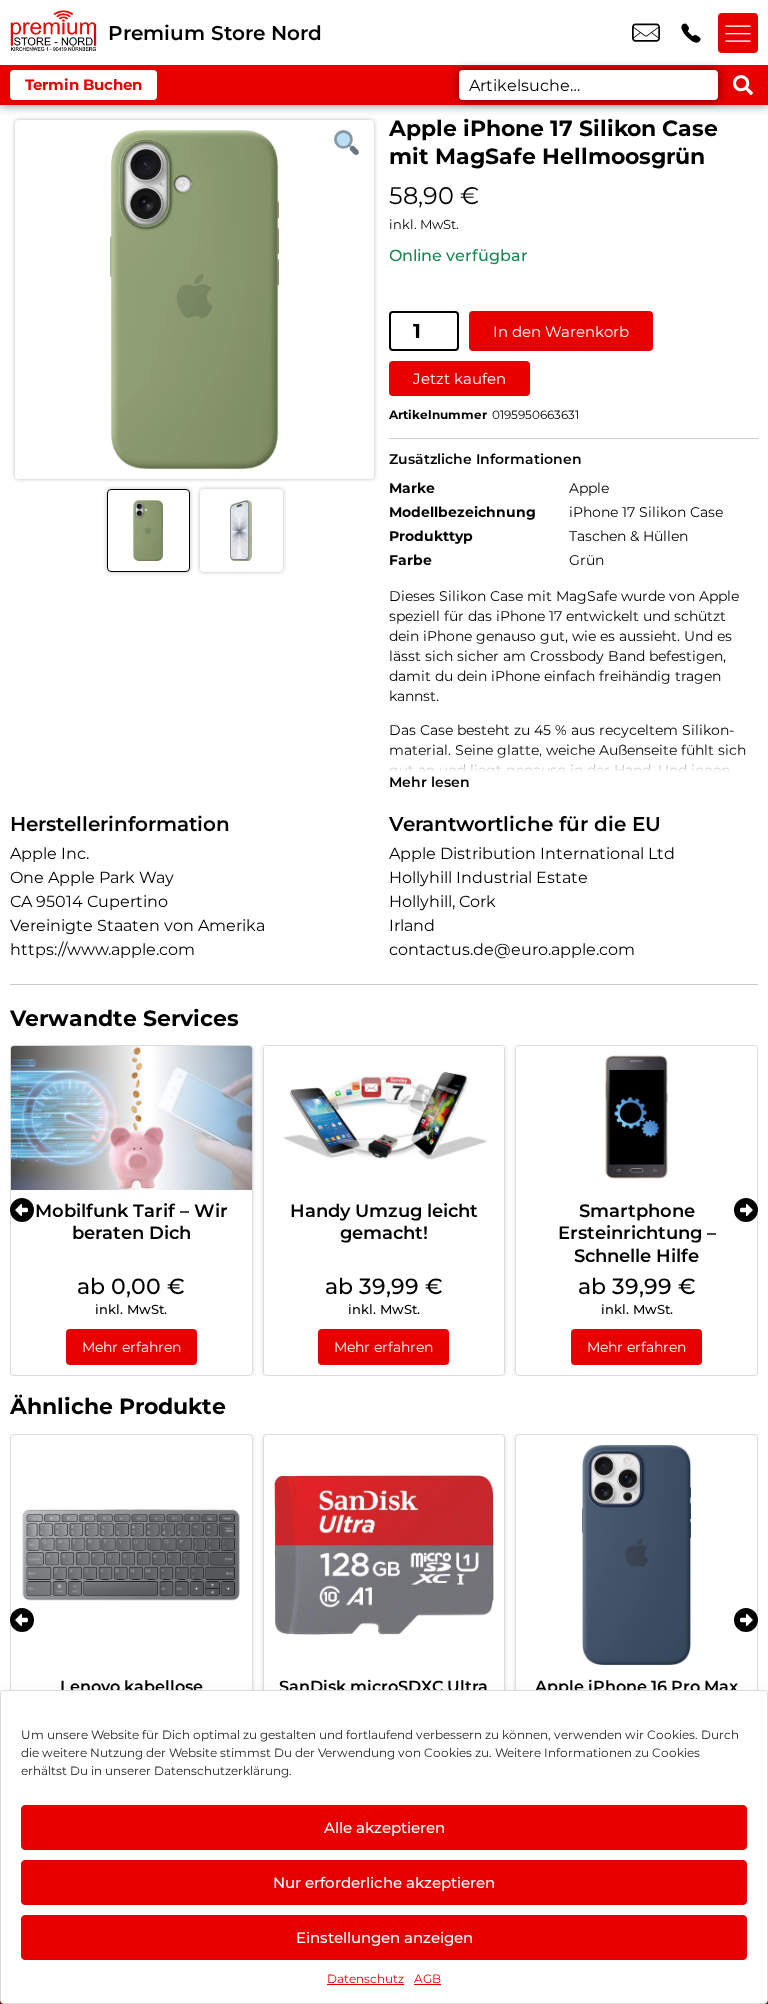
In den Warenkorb (561, 331)
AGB (427, 1978)
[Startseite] (54, 32)
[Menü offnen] (738, 33)
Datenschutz (365, 1978)
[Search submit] (743, 85)
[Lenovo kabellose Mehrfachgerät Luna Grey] (131, 1555)
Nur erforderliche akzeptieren (384, 1882)
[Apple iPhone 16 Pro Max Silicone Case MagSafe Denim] (636, 1555)
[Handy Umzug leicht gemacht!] (384, 1118)
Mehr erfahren (131, 1347)
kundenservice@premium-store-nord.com (646, 33)
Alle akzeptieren (384, 1827)
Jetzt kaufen (459, 378)
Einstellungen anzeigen (384, 1937)
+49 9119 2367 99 (691, 33)
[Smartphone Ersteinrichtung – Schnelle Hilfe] (636, 1118)
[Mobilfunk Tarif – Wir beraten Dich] (131, 1118)
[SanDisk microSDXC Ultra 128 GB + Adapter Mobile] (384, 1555)
